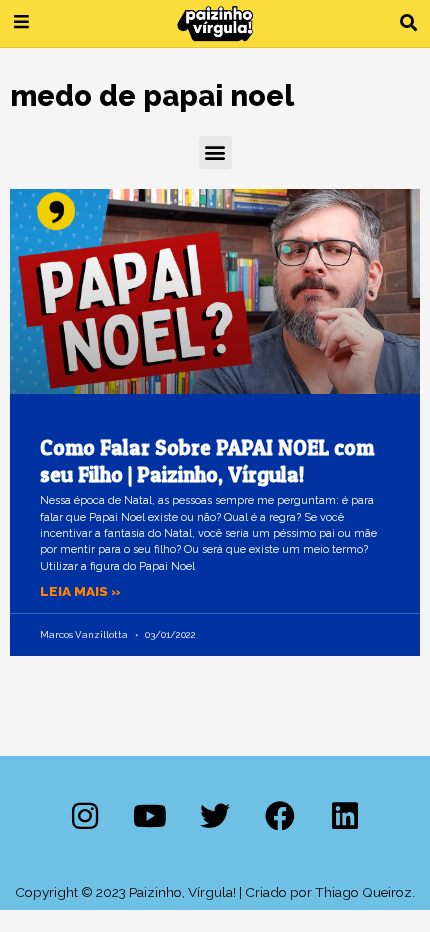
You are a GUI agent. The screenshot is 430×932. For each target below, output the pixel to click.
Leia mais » (80, 591)
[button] (408, 23)
